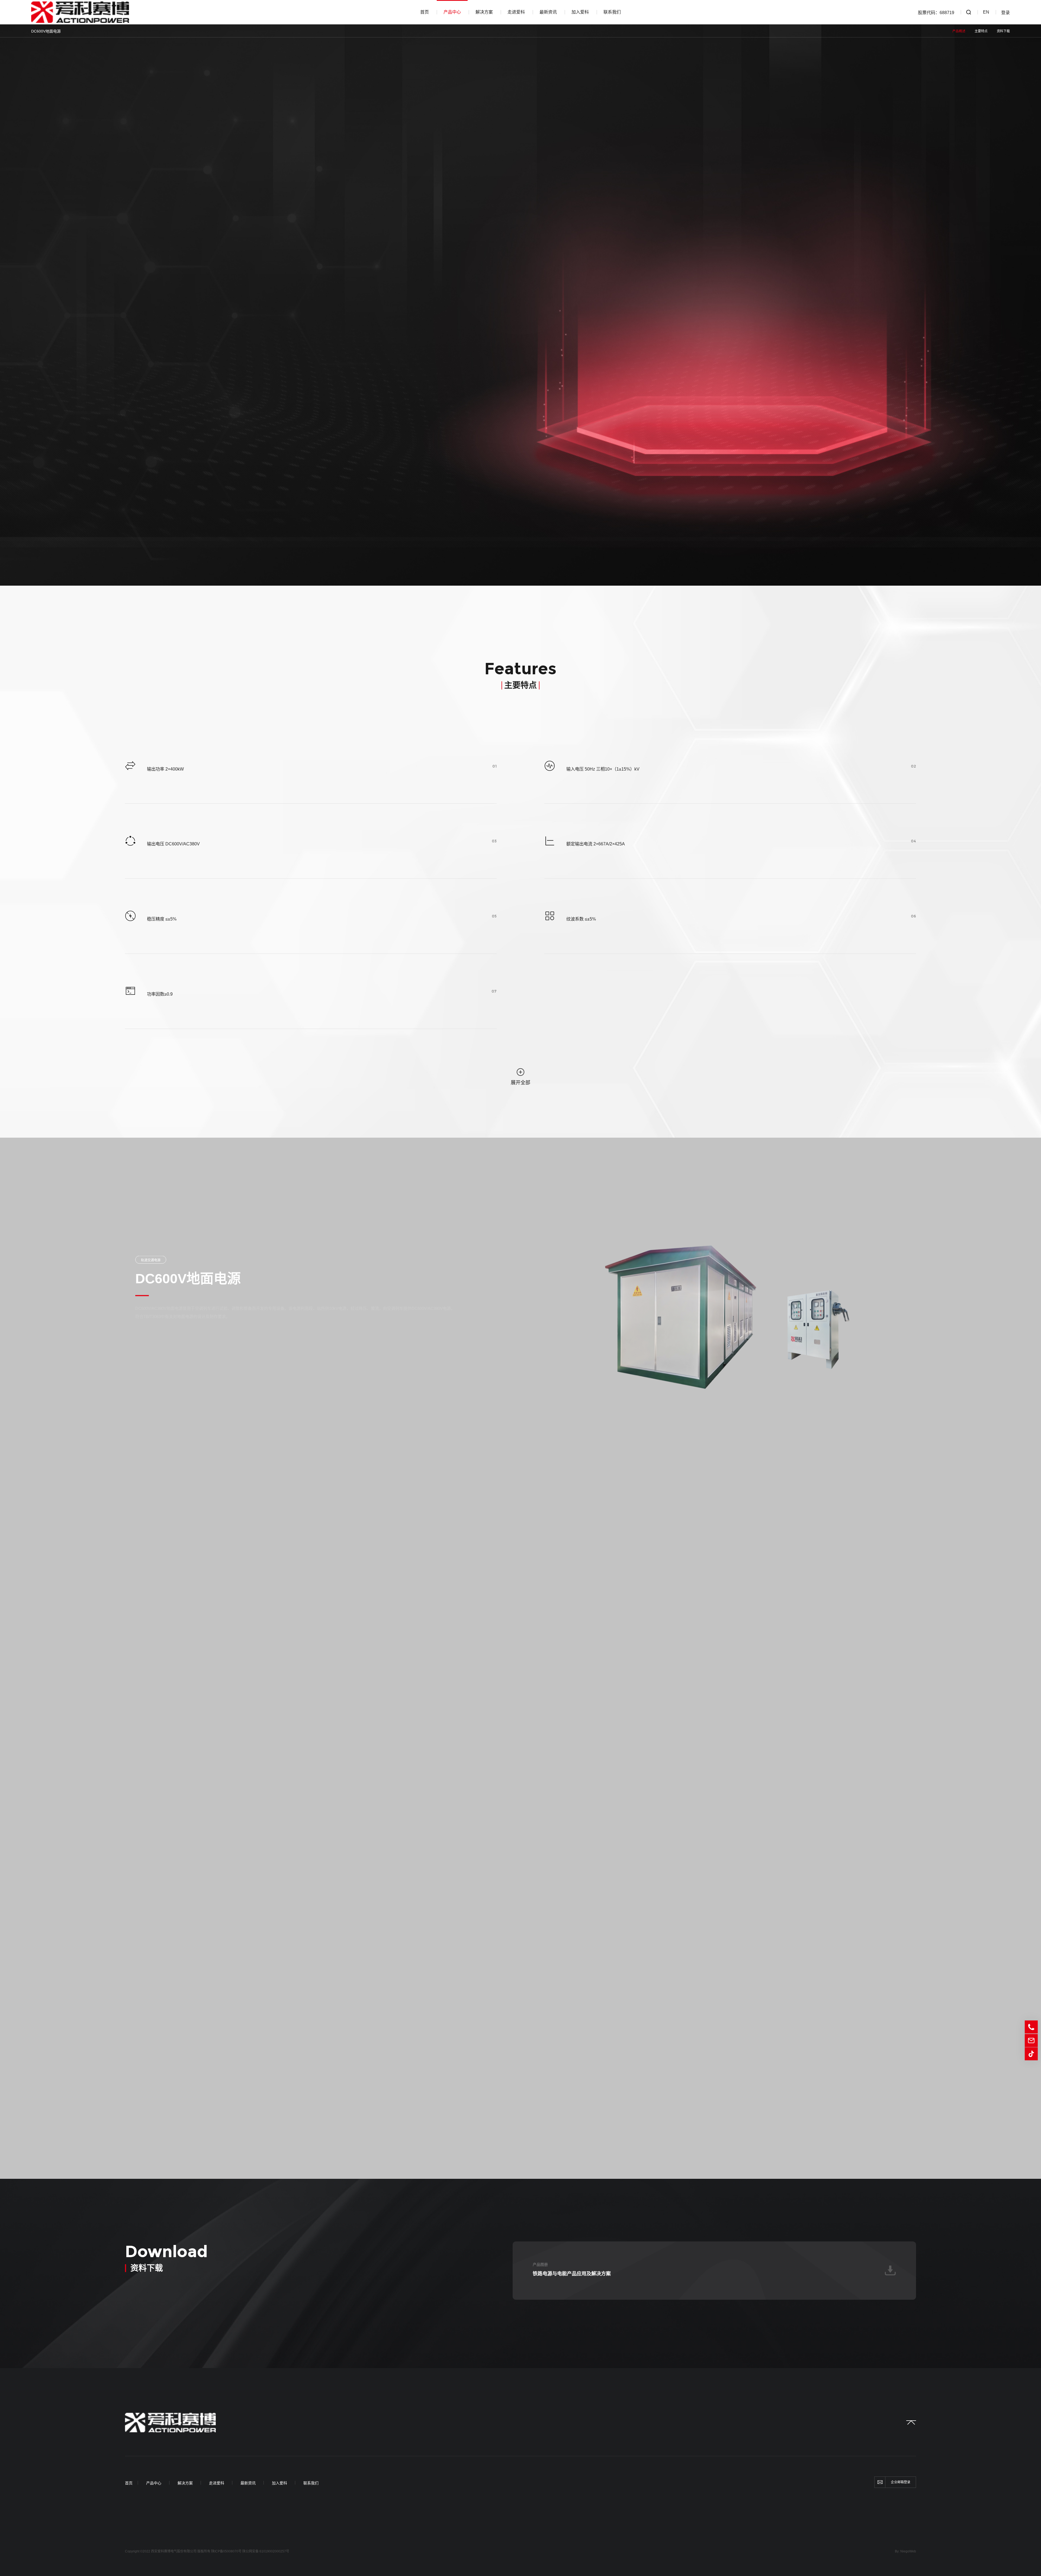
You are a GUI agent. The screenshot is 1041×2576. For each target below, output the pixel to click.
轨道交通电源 (151, 1260)
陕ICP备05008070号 (226, 2551)
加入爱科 (580, 12)
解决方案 (484, 12)
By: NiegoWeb (905, 2551)
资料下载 (1003, 31)
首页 (425, 12)
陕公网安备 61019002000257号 (266, 2551)
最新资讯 (548, 12)
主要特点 (981, 31)
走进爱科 (516, 12)
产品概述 (959, 31)
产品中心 (452, 12)
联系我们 (612, 12)
